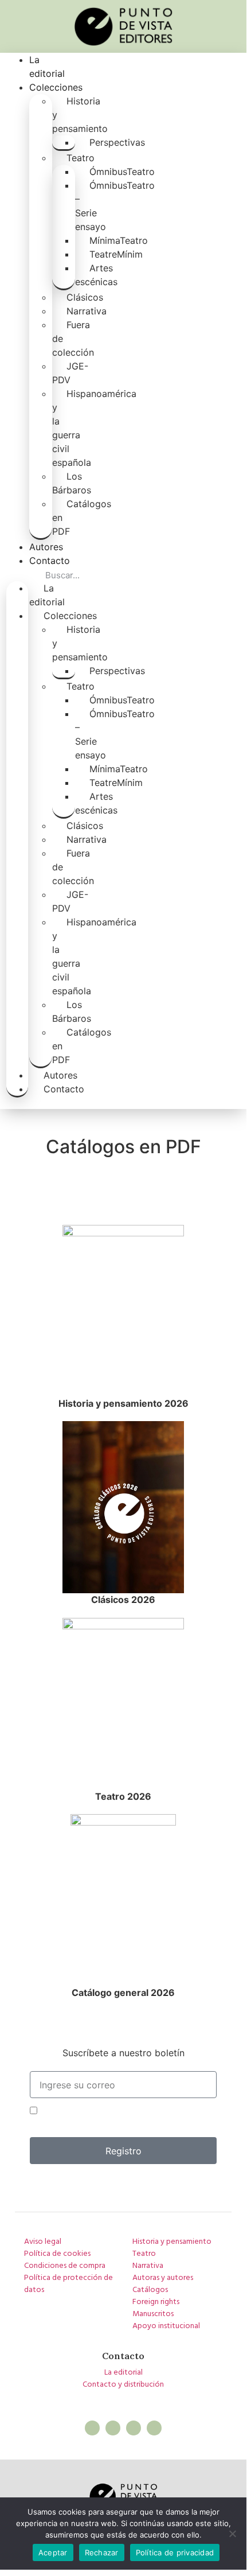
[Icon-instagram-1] (134, 2428)
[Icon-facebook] (92, 2428)
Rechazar (102, 2552)
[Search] (186, 575)
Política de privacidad (175, 2552)
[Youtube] (154, 2428)
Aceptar (53, 2552)
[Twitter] (113, 2428)
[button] (17, 574)
